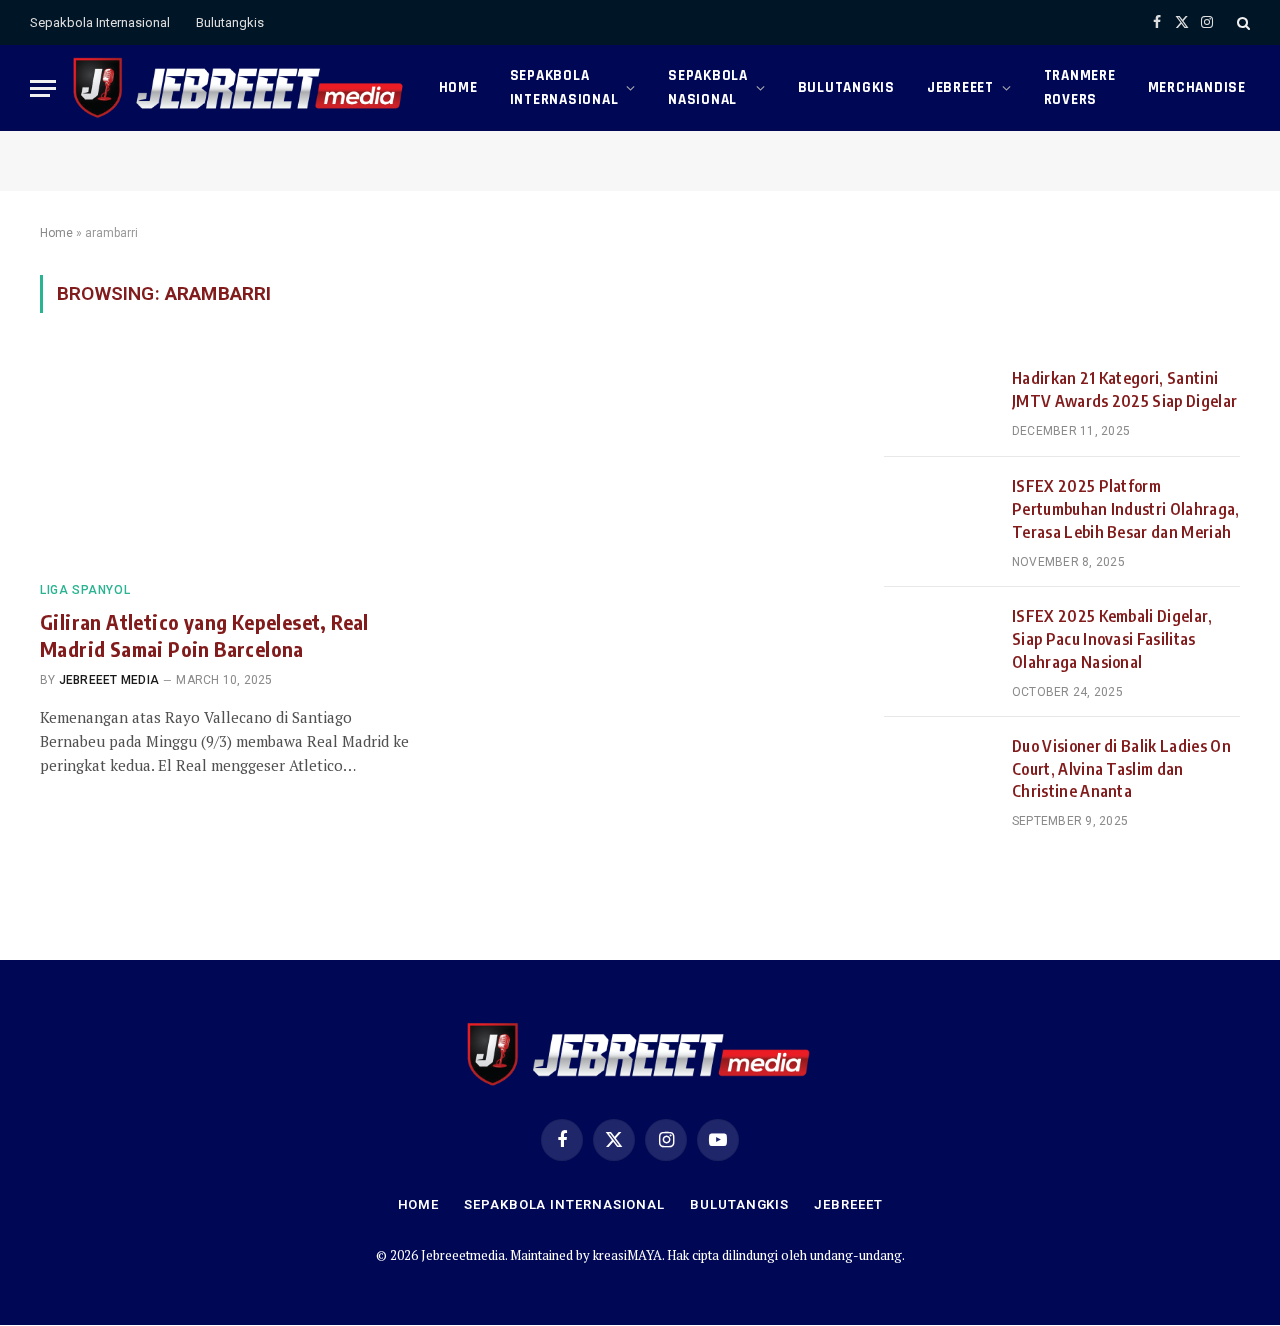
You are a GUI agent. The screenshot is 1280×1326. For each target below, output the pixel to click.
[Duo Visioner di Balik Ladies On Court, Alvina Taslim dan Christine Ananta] (939, 771)
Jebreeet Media (109, 680)
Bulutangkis (230, 22)
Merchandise (1197, 87)
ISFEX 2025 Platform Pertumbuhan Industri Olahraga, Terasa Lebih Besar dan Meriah (1126, 509)
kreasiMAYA (627, 1255)
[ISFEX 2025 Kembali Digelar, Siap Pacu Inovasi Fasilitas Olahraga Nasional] (939, 641)
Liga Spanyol (85, 590)
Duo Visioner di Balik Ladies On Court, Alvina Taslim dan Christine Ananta (1121, 769)
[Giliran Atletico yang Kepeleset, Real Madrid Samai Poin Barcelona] (228, 459)
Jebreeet (960, 87)
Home (458, 87)
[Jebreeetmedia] (239, 88)
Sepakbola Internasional (100, 22)
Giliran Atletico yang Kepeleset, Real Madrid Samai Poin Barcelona (204, 635)
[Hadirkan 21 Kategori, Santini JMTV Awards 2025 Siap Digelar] (939, 403)
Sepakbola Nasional (708, 87)
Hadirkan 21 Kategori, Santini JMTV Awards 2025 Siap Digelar (1124, 389)
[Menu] (43, 88)
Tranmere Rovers (1080, 87)
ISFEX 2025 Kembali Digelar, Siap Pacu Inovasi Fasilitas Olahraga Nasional (1112, 639)
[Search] (1241, 22)
